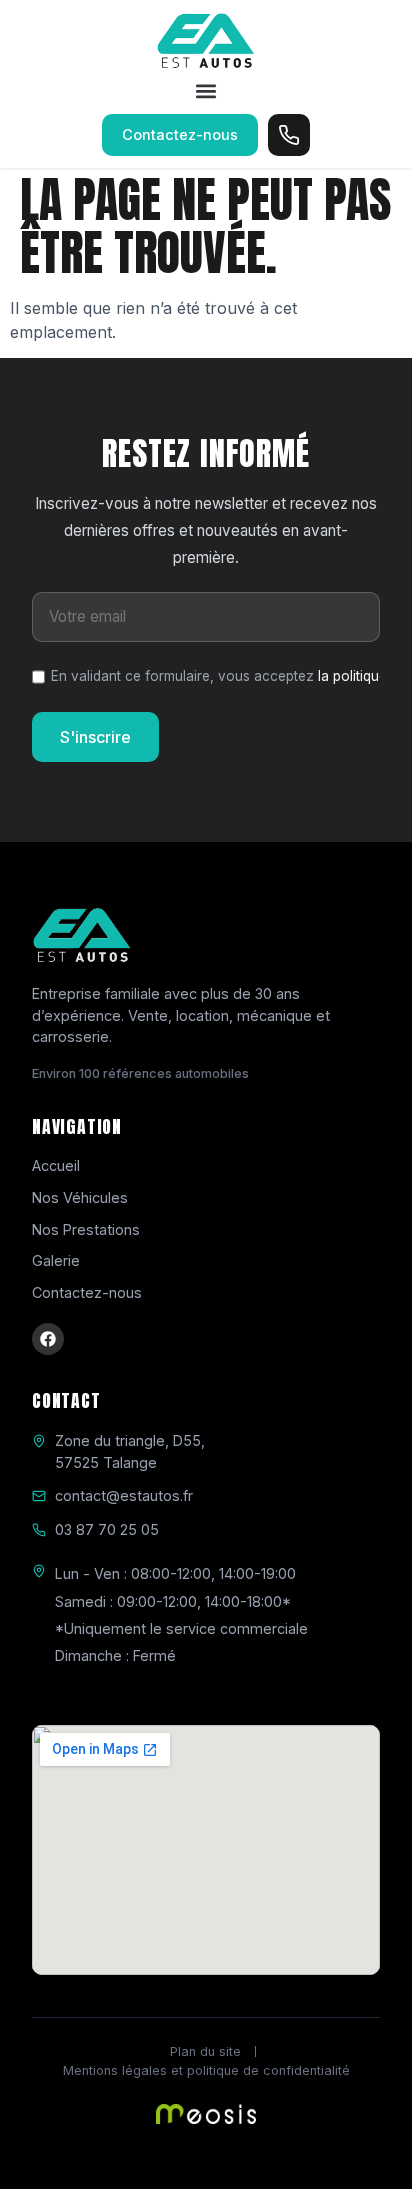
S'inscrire (95, 737)
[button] (206, 91)
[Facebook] (48, 1339)
